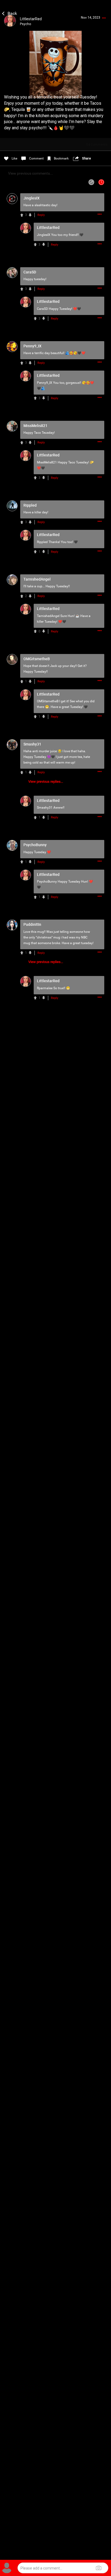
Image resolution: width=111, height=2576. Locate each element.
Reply (41, 215)
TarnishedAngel (48, 616)
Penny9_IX (45, 383)
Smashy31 (45, 808)
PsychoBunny (47, 882)
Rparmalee (45, 988)
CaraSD (42, 309)
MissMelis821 (47, 462)
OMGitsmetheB (48, 701)
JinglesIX (44, 235)
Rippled (42, 542)
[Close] (10, 13)
